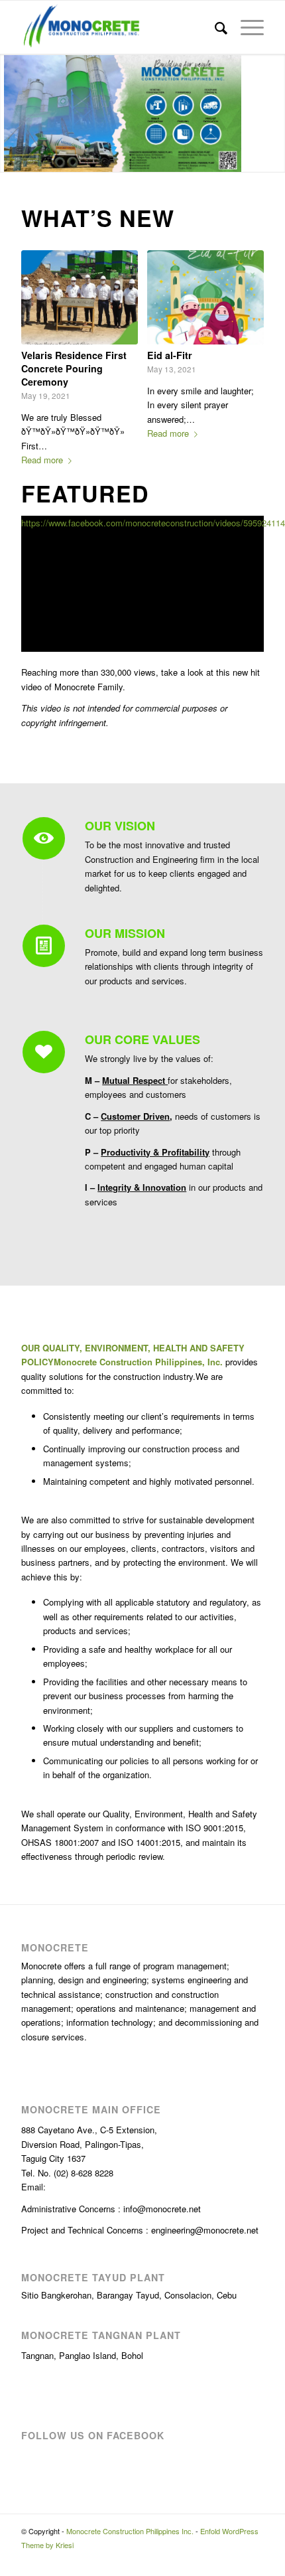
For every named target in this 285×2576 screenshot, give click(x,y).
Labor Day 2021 (183, 355)
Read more (42, 432)
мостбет (149, 1)
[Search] (214, 27)
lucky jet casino (84, 1)
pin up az (101, 1)
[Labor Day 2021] (205, 297)
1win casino (137, 1)
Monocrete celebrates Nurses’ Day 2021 (71, 362)
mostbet (39, 1)
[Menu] (246, 27)
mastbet (97, 1)
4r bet (104, 1)
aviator (36, 1)
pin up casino (60, 1)
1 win (1, 1)
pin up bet (145, 1)
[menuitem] (214, 27)
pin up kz (118, 1)
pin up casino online (162, 1)
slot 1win (208, 1)
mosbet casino (108, 1)
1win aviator (22, 1)
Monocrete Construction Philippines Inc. (130, 2518)
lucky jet (198, 1)
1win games (174, 1)
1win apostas (16, 1)
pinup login (65, 1)
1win (121, 1)
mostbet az (8, 1)
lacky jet (204, 1)
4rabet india (70, 1)
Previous (41, 328)
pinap (74, 1)
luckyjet (12, 1)
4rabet (88, 1)
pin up (127, 1)
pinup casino (32, 1)
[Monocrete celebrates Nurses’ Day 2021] (79, 297)
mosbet (4, 1)
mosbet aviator (92, 1)
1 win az (201, 1)
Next (244, 328)
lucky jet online (54, 1)
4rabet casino (44, 1)
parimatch (49, 1)
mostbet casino (131, 1)
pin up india (194, 1)
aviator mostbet (155, 1)
